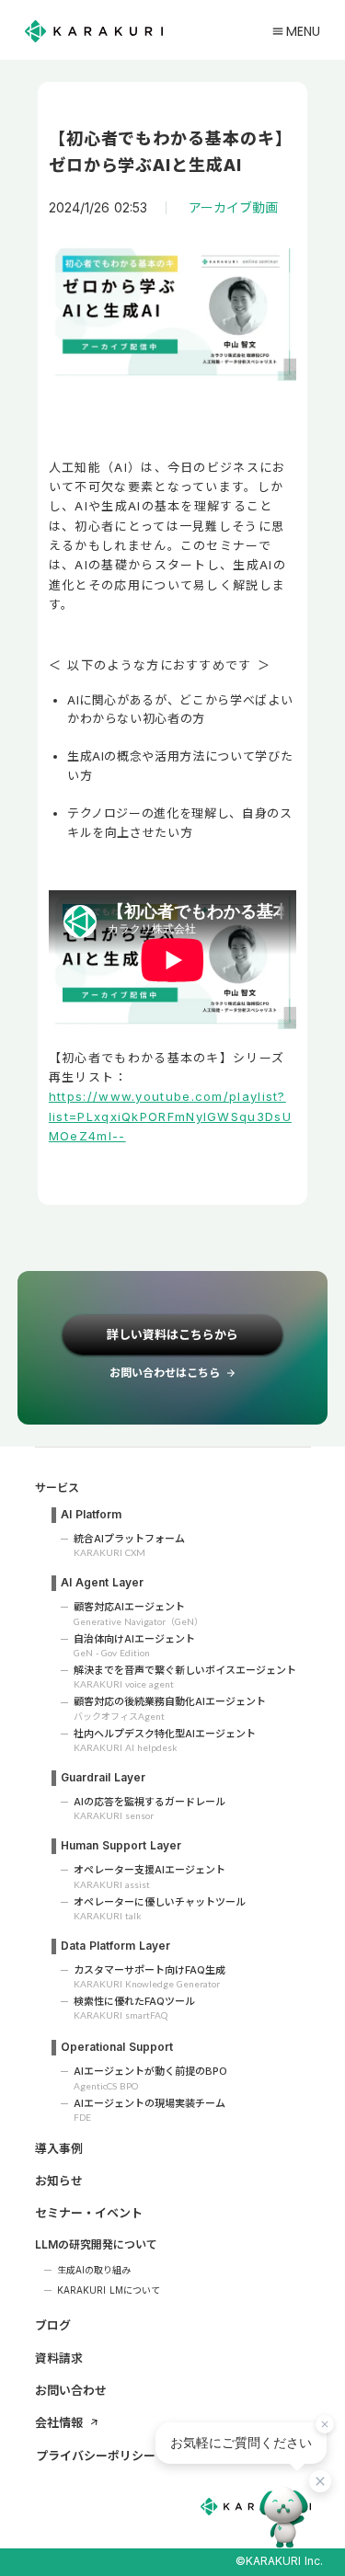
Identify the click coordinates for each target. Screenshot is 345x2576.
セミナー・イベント (89, 2213)
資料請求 (59, 2358)
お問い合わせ (71, 2390)
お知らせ (59, 2181)
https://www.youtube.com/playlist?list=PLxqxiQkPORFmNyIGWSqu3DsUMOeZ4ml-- (170, 1116)
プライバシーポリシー (96, 2456)
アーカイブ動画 (233, 208)
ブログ (53, 2325)
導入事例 (59, 2148)
